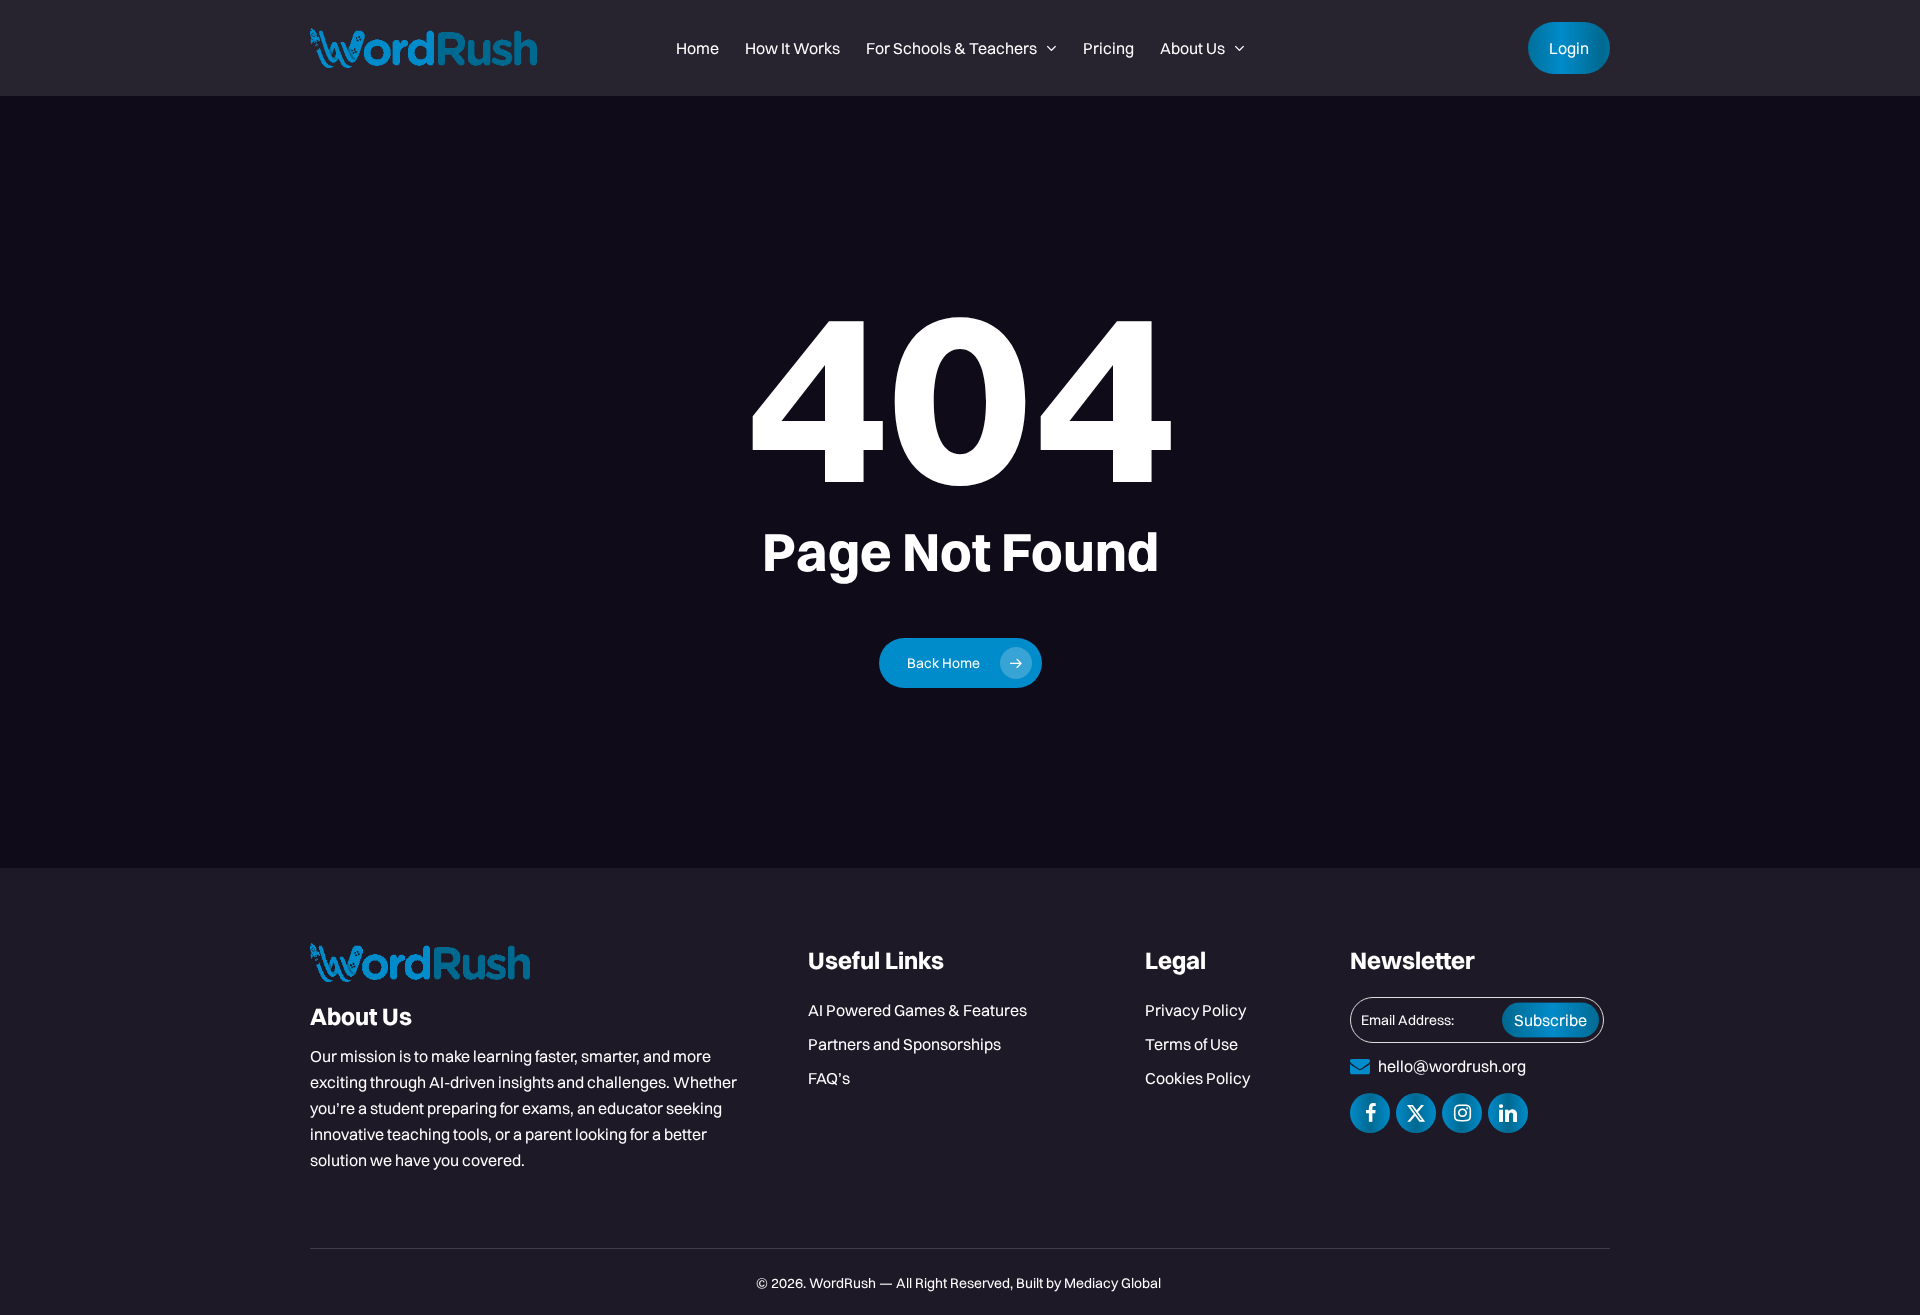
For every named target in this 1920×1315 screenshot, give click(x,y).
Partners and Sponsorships (904, 1044)
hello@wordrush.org (1452, 1066)
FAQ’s (829, 1078)
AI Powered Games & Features (917, 1010)
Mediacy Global (1114, 1283)
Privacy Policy (1195, 1010)
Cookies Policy (1197, 1078)
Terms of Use (1191, 1044)
